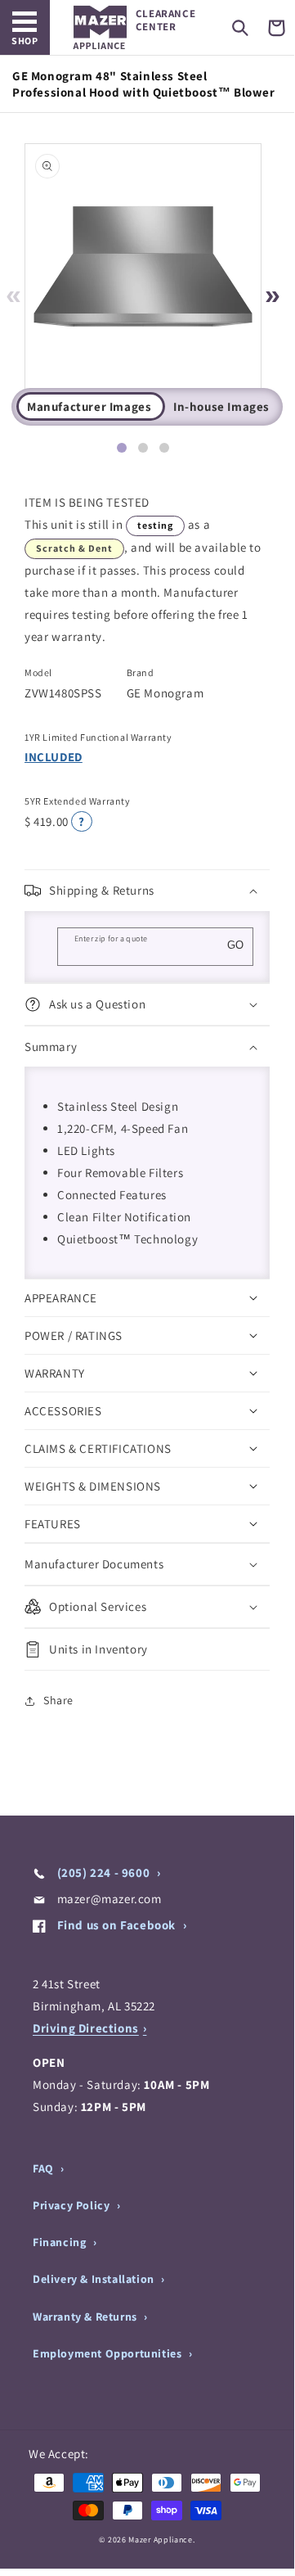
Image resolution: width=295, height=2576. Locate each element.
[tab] (122, 448)
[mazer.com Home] (100, 27)
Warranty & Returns (86, 2317)
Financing (61, 2242)
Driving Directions (86, 2028)
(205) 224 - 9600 (103, 1872)
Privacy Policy (73, 2205)
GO (235, 945)
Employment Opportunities (109, 2353)
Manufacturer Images (89, 406)
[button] (240, 28)
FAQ (45, 2168)
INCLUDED (54, 757)
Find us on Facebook (116, 1925)
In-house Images (221, 406)
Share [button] (58, 1700)
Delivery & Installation (95, 2279)
